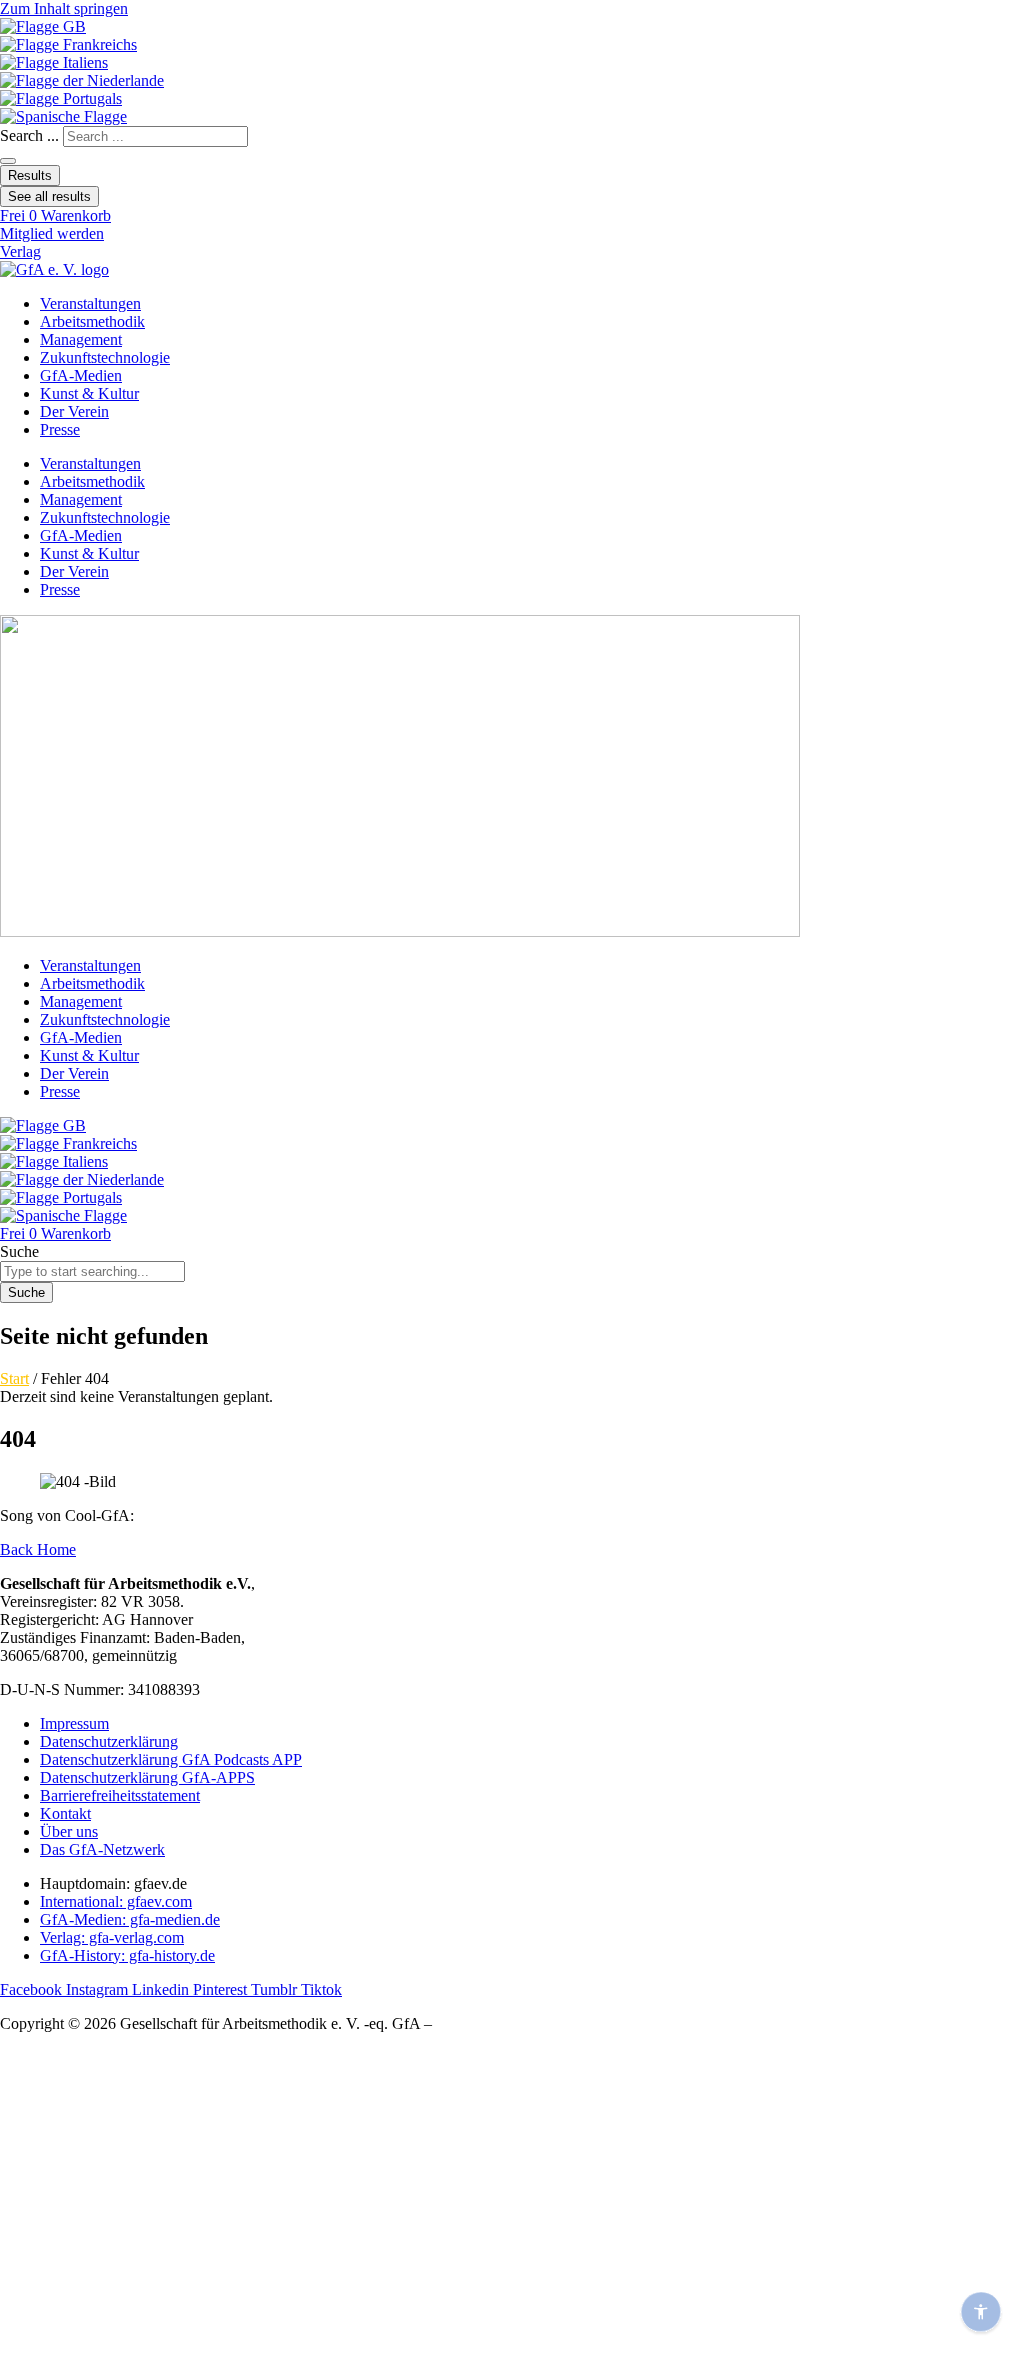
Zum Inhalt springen (64, 8)
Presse (60, 429)
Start (14, 1378)
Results (30, 175)
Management (81, 339)
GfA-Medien (81, 375)
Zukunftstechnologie (105, 357)
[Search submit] (8, 161)
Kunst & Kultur (89, 393)
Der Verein (74, 411)
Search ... (29, 135)
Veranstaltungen (90, 303)
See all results (49, 196)
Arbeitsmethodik (92, 321)
